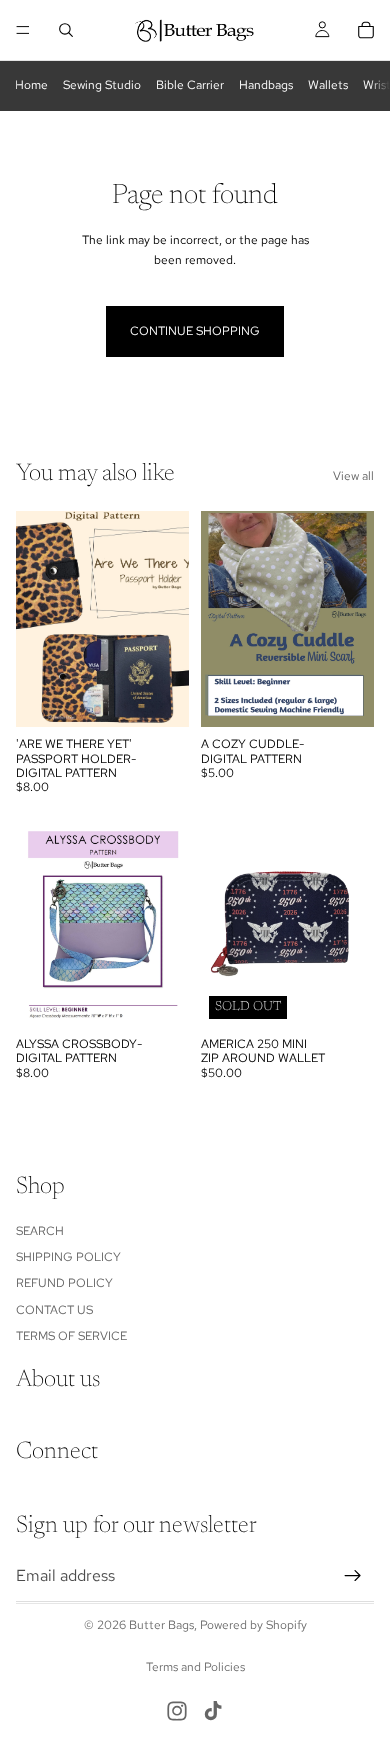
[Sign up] (353, 1576)
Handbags (266, 85)
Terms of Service (71, 1336)
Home (31, 85)
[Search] (66, 30)
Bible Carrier (190, 85)
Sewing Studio (102, 85)
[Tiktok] (213, 1711)
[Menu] (23, 30)
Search (40, 1231)
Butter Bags (161, 1625)
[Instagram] (177, 1711)
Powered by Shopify (253, 1625)
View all (353, 476)
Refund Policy (64, 1283)
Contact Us (54, 1310)
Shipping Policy (68, 1257)
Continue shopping (195, 331)
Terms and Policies (195, 1667)
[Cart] (366, 30)
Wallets (328, 85)
